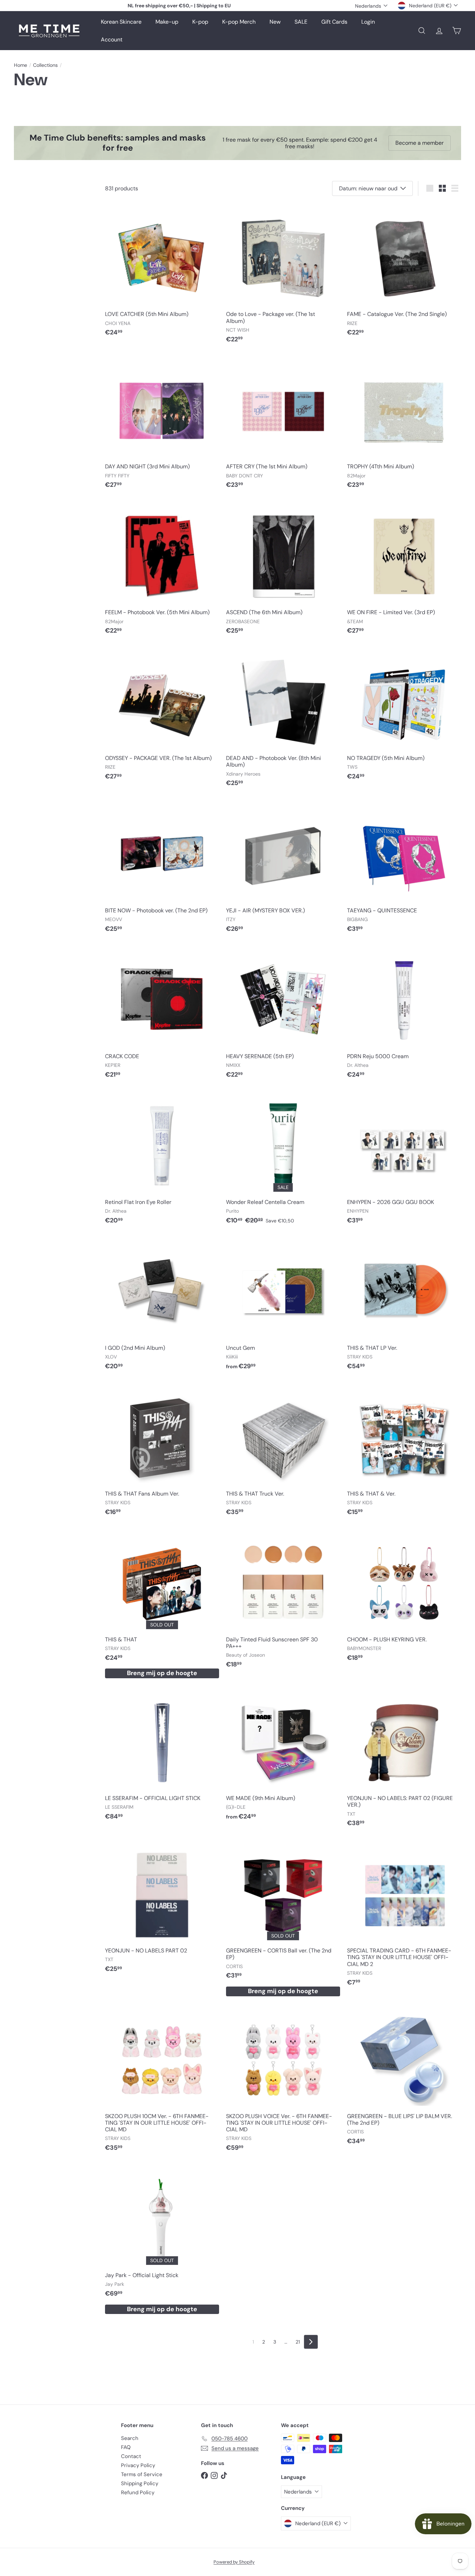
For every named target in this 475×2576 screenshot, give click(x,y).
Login (368, 22)
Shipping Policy (140, 2483)
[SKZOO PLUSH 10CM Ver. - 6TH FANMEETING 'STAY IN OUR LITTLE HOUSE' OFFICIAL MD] (162, 2081)
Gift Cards (334, 22)
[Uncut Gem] (283, 1306)
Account (112, 39)
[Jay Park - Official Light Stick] (162, 2240)
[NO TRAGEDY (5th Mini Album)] (404, 716)
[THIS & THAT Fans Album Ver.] (162, 1452)
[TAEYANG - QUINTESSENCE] (404, 869)
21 (298, 2342)
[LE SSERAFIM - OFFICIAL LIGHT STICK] (162, 1756)
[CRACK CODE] (162, 1014)
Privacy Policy (138, 2465)
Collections (45, 65)
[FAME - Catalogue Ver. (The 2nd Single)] (404, 272)
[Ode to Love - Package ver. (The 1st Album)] (283, 276)
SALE (301, 22)
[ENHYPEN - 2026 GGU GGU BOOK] (404, 1160)
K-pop (200, 22)
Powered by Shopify (234, 2562)
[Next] (311, 2342)
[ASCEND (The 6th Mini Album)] (283, 570)
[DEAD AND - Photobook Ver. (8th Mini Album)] (283, 720)
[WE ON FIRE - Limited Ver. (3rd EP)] (404, 570)
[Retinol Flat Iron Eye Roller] (162, 1160)
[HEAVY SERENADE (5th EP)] (283, 1014)
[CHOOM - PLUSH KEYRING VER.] (404, 1597)
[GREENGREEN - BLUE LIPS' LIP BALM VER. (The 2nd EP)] (404, 2078)
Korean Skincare (121, 22)
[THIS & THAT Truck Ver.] (283, 1452)
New (275, 22)
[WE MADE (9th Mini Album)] (283, 1756)
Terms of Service (142, 2474)
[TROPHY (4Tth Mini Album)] (404, 425)
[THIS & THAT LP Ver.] (404, 1306)
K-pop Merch (239, 22)
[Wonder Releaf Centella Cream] (283, 1160)
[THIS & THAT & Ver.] (404, 1452)
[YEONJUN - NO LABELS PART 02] (162, 1909)
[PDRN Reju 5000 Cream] (404, 1014)
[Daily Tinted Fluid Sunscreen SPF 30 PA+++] (283, 1601)
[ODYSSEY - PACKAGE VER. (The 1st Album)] (162, 716)
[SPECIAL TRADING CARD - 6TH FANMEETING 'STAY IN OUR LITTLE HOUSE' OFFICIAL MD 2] (404, 1915)
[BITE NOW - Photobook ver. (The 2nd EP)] (162, 869)
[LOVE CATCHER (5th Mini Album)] (162, 272)
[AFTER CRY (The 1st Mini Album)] (283, 425)
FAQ (126, 2447)
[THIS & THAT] (162, 1604)
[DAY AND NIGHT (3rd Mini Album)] (162, 425)
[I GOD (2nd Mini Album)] (162, 1306)
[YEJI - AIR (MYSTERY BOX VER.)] (283, 869)
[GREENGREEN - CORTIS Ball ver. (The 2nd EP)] (283, 1919)
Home (21, 65)
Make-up (167, 22)
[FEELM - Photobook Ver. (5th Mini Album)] (162, 570)
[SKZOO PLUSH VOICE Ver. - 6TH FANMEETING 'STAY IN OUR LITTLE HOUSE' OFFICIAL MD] (283, 2081)
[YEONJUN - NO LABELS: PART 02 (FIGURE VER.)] (404, 1760)
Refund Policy (138, 2492)
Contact (131, 2456)
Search (130, 2438)
